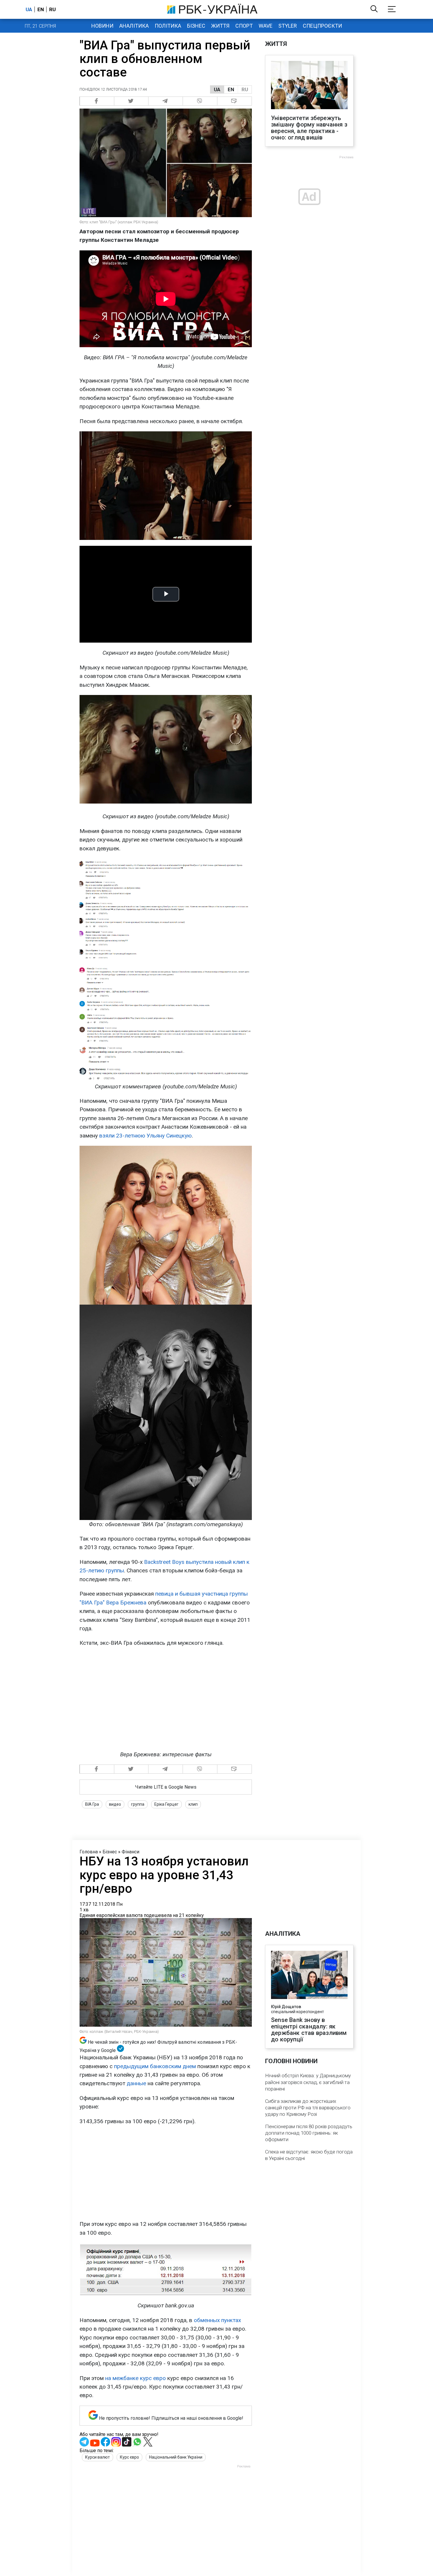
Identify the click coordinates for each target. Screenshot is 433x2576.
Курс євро (129, 2457)
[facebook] (97, 101)
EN (231, 89)
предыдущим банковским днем (155, 2066)
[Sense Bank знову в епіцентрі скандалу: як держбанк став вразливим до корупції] (309, 1975)
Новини (102, 26)
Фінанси (130, 1852)
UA (217, 89)
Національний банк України (176, 2457)
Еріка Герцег (166, 1804)
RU (245, 89)
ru (52, 9)
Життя (220, 26)
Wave (266, 26)
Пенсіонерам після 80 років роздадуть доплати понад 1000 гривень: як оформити (309, 2133)
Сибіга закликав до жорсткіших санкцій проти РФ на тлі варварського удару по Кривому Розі (308, 2108)
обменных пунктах (217, 2320)
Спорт (244, 26)
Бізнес (196, 26)
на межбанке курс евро (135, 2378)
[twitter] (132, 101)
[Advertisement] (166, 2173)
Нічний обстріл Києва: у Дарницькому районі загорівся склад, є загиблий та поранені (308, 2082)
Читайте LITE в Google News (166, 1787)
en (41, 9)
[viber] (200, 101)
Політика (168, 26)
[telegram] (166, 101)
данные (136, 2083)
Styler (288, 26)
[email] (235, 101)
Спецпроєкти (322, 26)
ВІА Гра (92, 1804)
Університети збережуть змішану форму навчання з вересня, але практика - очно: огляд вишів (309, 128)
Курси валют (97, 2457)
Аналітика (134, 26)
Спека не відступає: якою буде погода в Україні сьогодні (309, 2155)
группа (138, 1804)
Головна (89, 1852)
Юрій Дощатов (286, 2007)
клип (193, 1804)
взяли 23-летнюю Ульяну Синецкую (146, 1136)
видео (115, 1804)
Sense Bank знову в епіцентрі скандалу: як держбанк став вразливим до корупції (309, 2030)
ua (29, 9)
